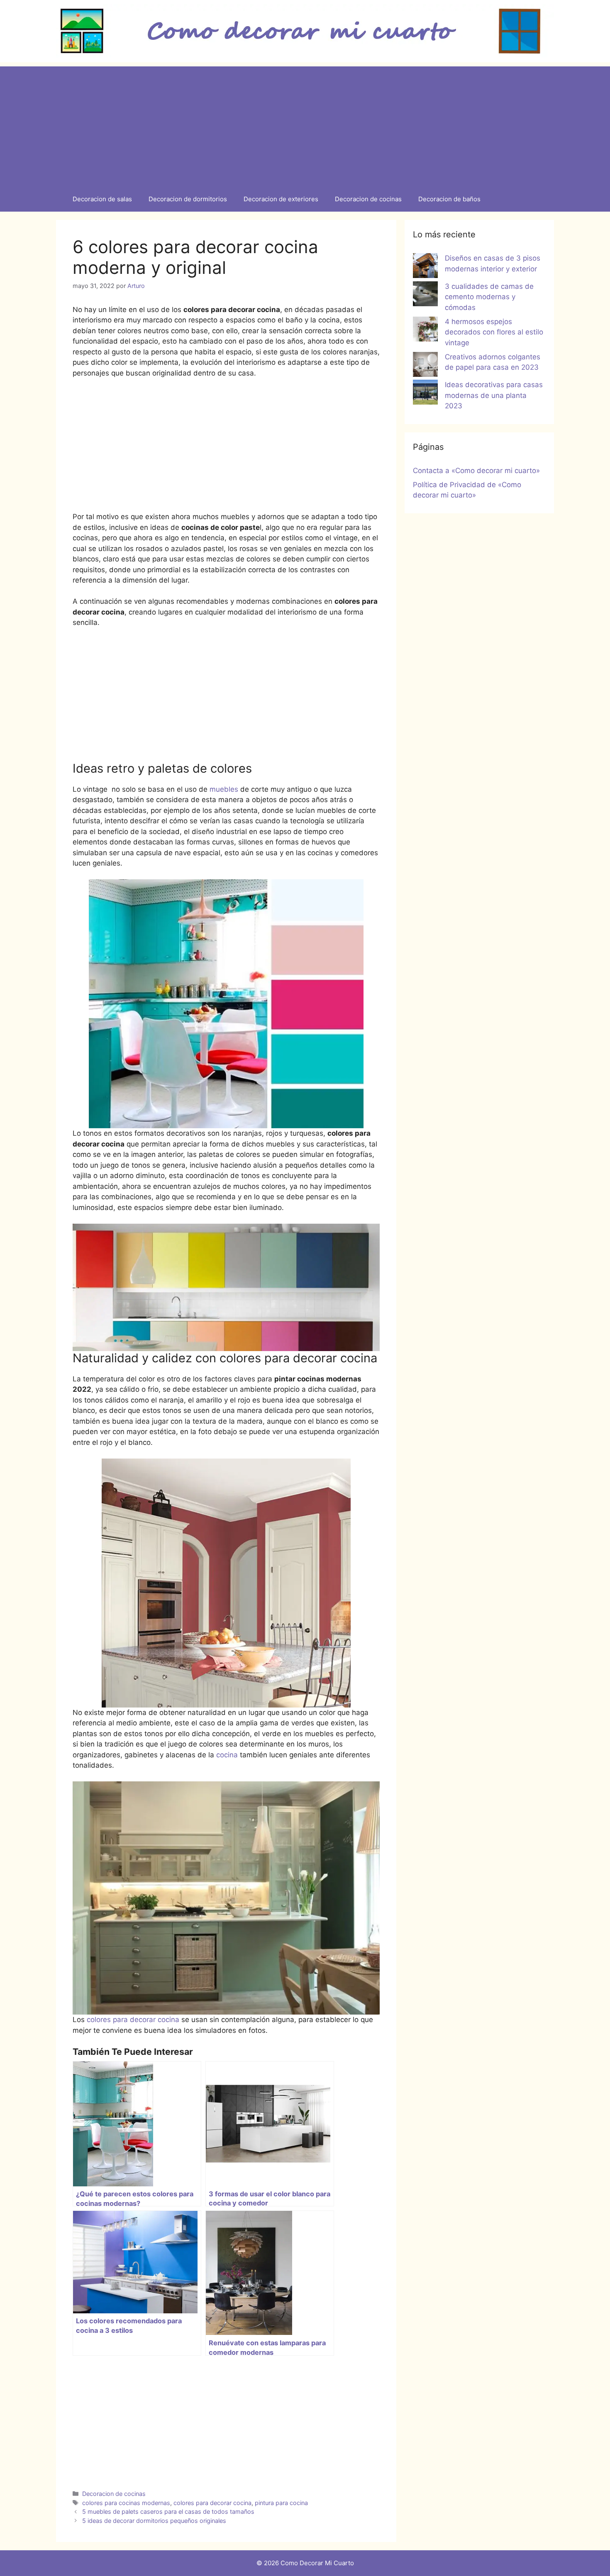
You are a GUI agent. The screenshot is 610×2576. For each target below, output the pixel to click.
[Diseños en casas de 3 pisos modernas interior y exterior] (425, 267)
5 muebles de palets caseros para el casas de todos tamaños (168, 2511)
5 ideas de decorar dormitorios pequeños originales (154, 2521)
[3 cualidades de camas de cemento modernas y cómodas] (425, 295)
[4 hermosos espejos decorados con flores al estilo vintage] (425, 331)
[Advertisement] (305, 124)
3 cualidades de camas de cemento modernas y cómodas (489, 297)
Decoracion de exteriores (281, 199)
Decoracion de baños (449, 199)
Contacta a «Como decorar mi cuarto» (476, 471)
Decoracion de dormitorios (188, 199)
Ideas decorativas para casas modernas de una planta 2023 (494, 395)
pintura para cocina (281, 2503)
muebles (224, 789)
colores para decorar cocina (134, 2020)
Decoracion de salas (102, 199)
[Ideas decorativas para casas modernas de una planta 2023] (425, 394)
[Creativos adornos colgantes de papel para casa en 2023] (425, 366)
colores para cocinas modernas (126, 2503)
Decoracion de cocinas (368, 199)
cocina (228, 1755)
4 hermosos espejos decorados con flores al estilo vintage (494, 332)
